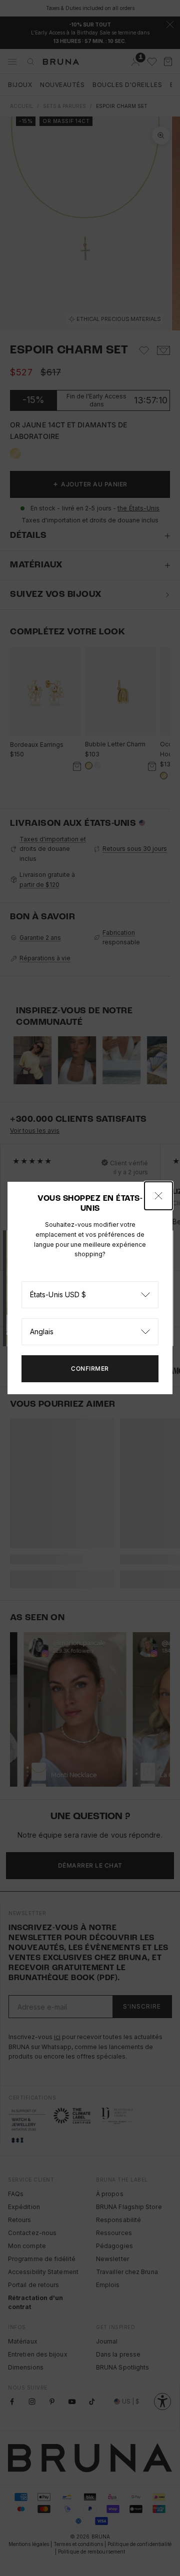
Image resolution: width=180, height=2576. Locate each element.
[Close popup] (158, 1196)
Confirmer (90, 1368)
